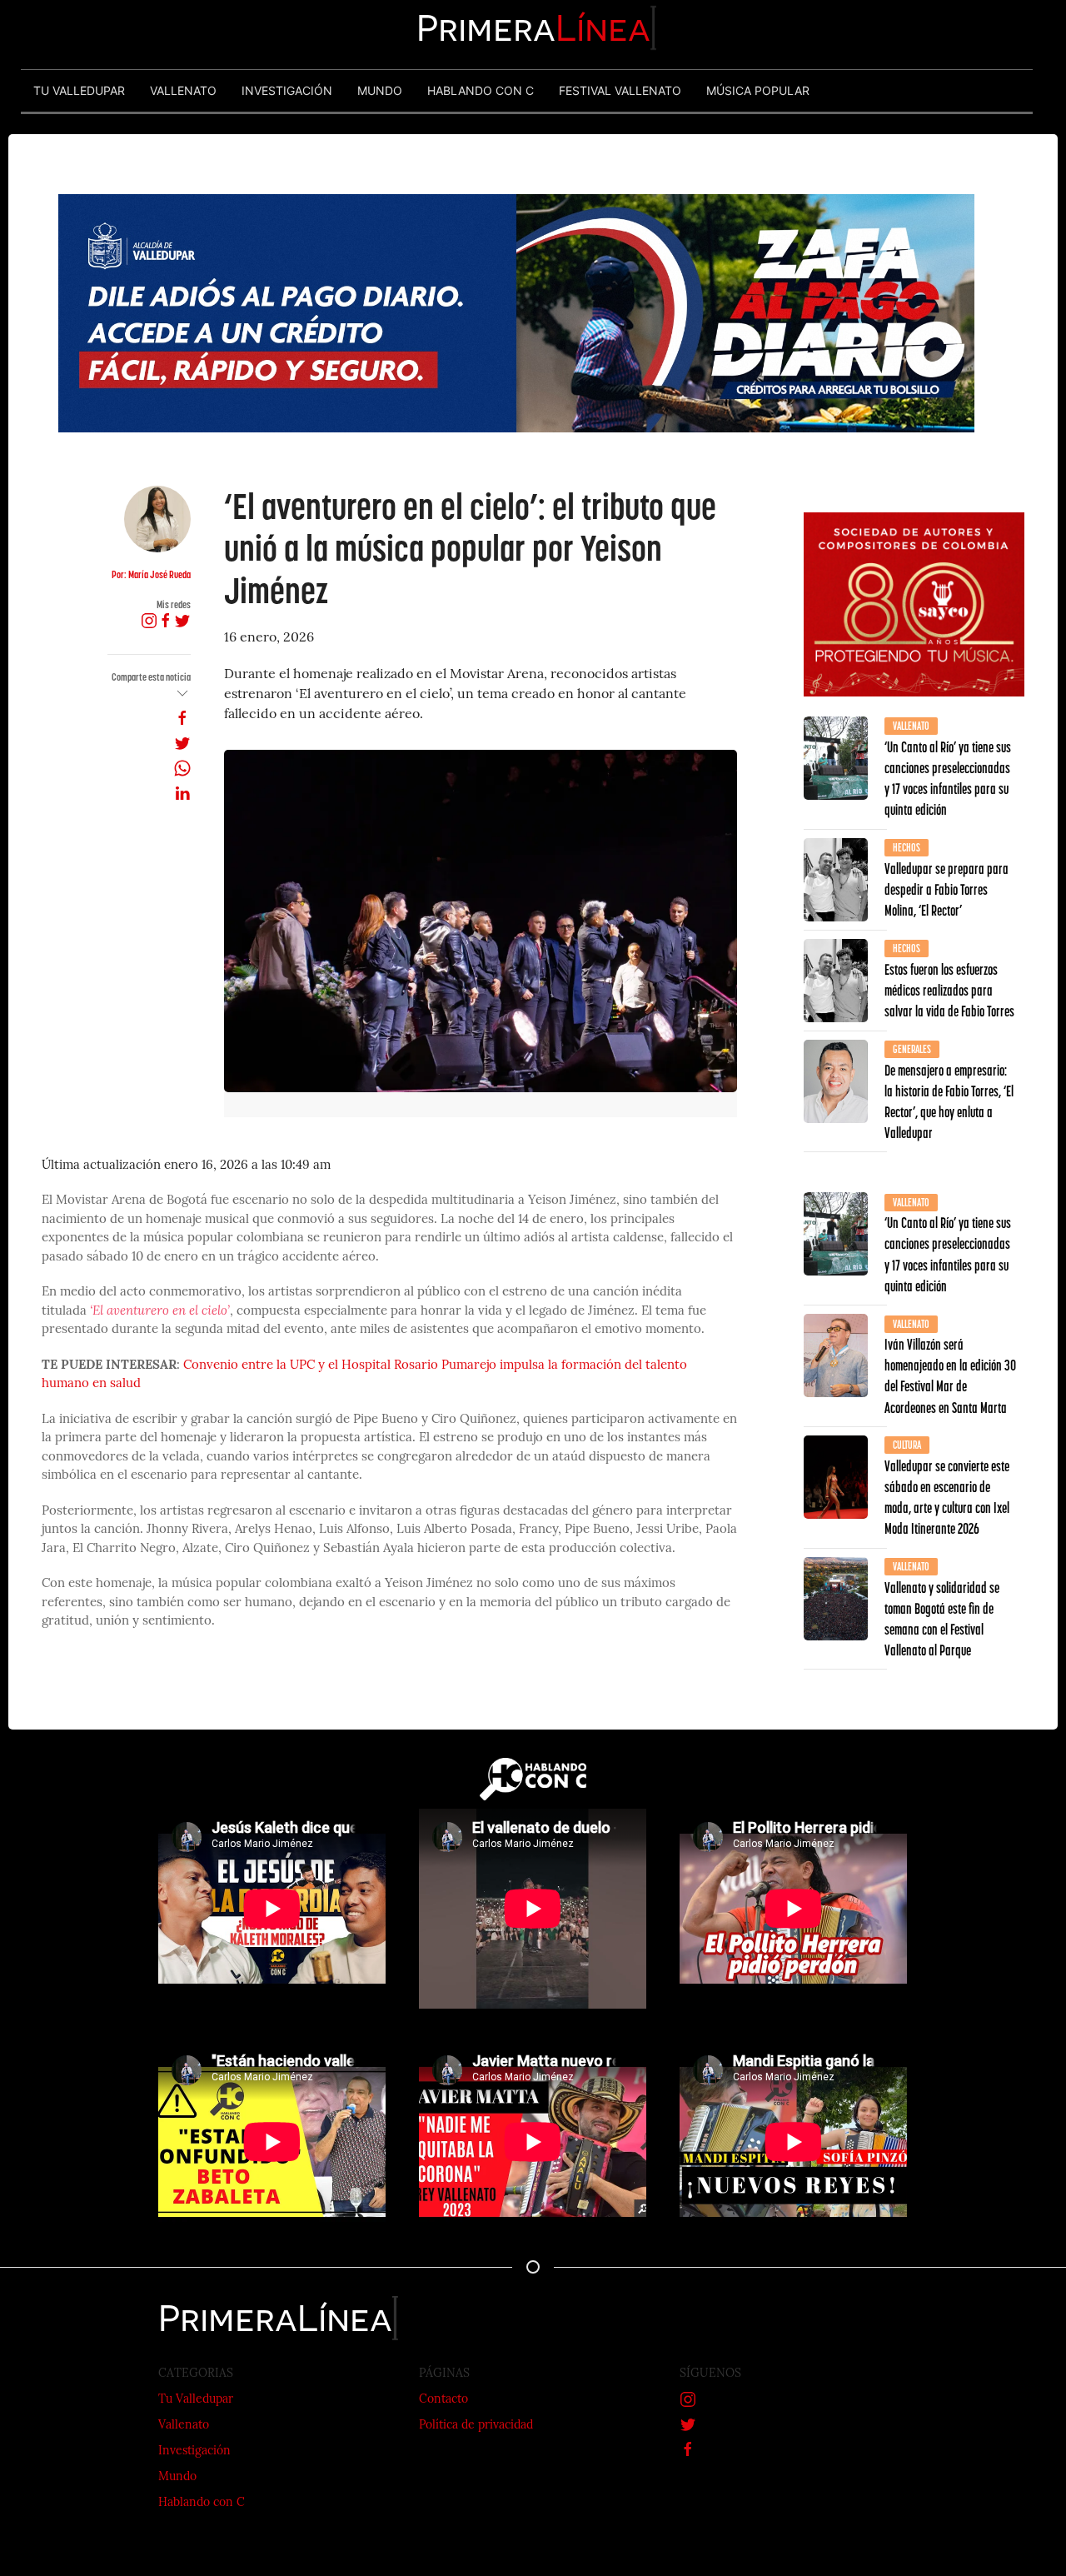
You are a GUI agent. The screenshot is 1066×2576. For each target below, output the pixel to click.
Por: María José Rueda (151, 574)
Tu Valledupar (196, 2400)
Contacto (443, 2400)
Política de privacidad (476, 2426)
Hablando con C (202, 2503)
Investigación (194, 2451)
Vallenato (184, 2426)
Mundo (177, 2477)
